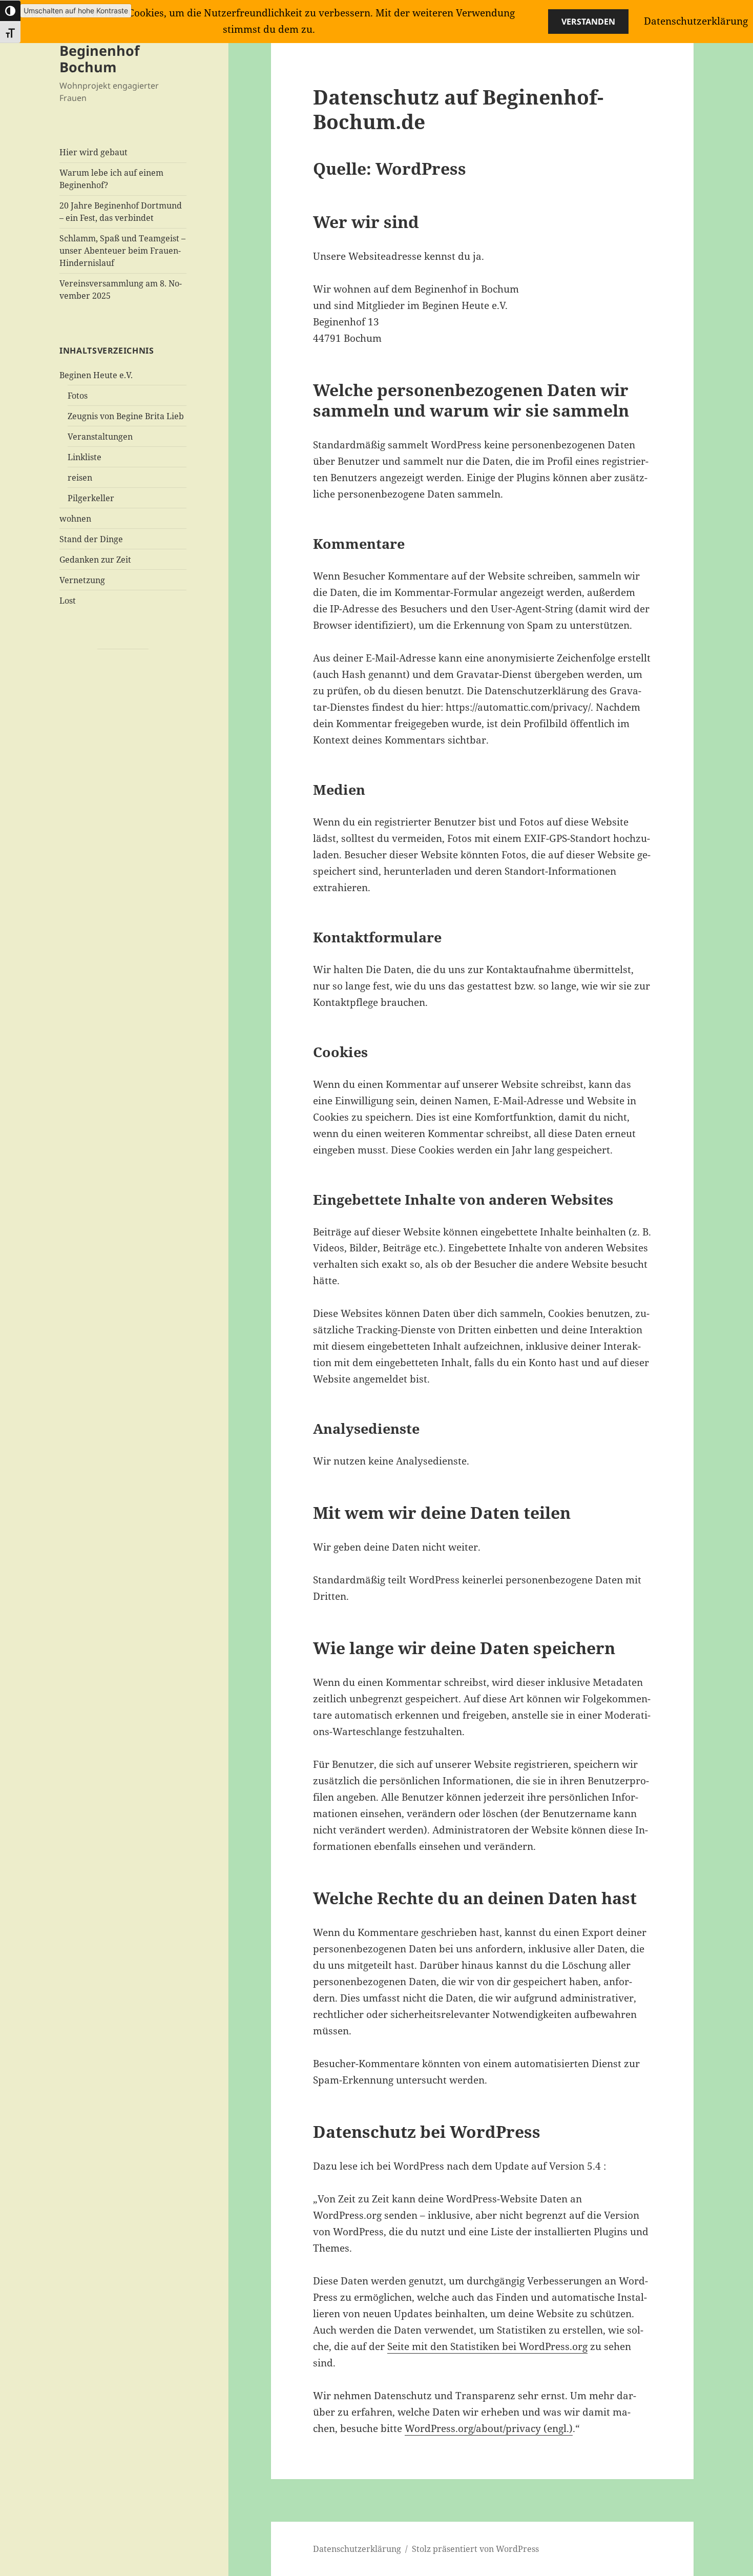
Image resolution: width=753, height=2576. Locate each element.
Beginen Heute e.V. (96, 375)
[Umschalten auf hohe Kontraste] (10, 11)
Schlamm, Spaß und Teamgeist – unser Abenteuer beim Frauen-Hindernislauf (122, 251)
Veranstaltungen (100, 437)
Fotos (78, 396)
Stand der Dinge (91, 539)
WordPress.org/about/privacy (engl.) (489, 2428)
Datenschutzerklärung (357, 2549)
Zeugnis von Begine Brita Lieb (126, 416)
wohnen (75, 519)
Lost (68, 601)
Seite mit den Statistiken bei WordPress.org (487, 2346)
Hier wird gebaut (93, 152)
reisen (80, 478)
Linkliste (85, 457)
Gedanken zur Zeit (95, 560)
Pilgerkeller (91, 498)
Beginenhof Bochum (99, 59)
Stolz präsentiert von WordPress (475, 2549)
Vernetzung (82, 580)
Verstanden (588, 22)
